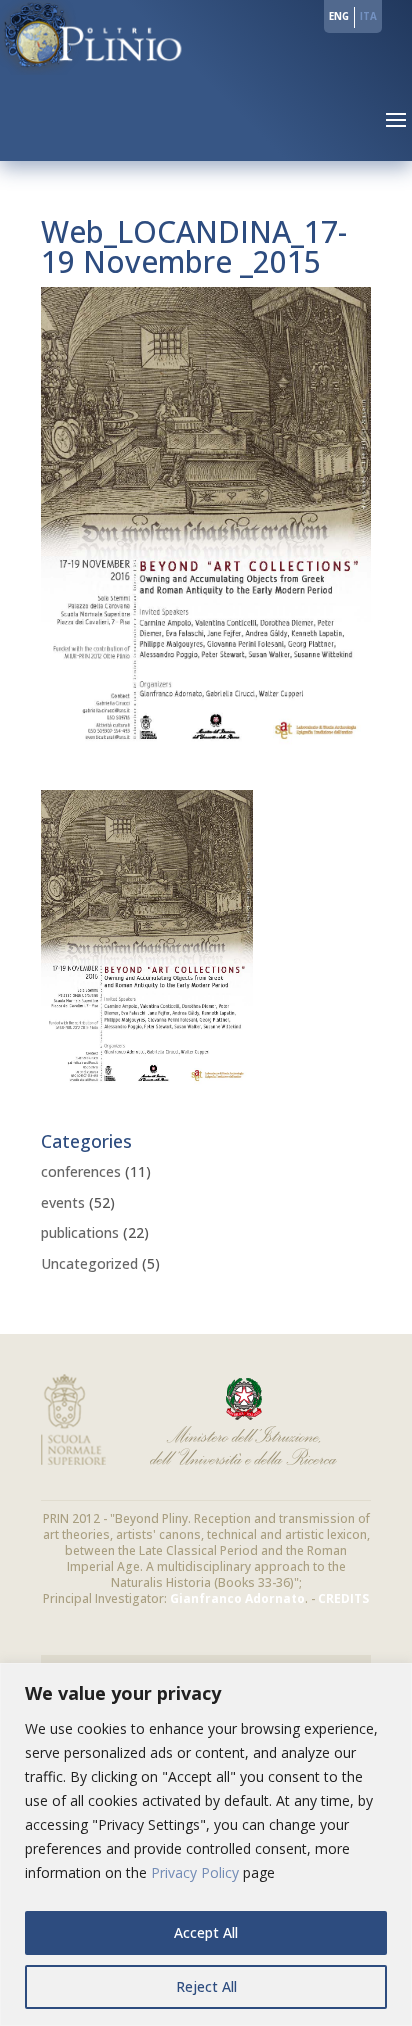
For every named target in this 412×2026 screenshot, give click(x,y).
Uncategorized (89, 1263)
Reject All (206, 1986)
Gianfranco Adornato (237, 1598)
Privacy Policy (195, 1872)
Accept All (206, 1932)
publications (80, 1232)
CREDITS (343, 1598)
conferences (81, 1171)
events (63, 1202)
